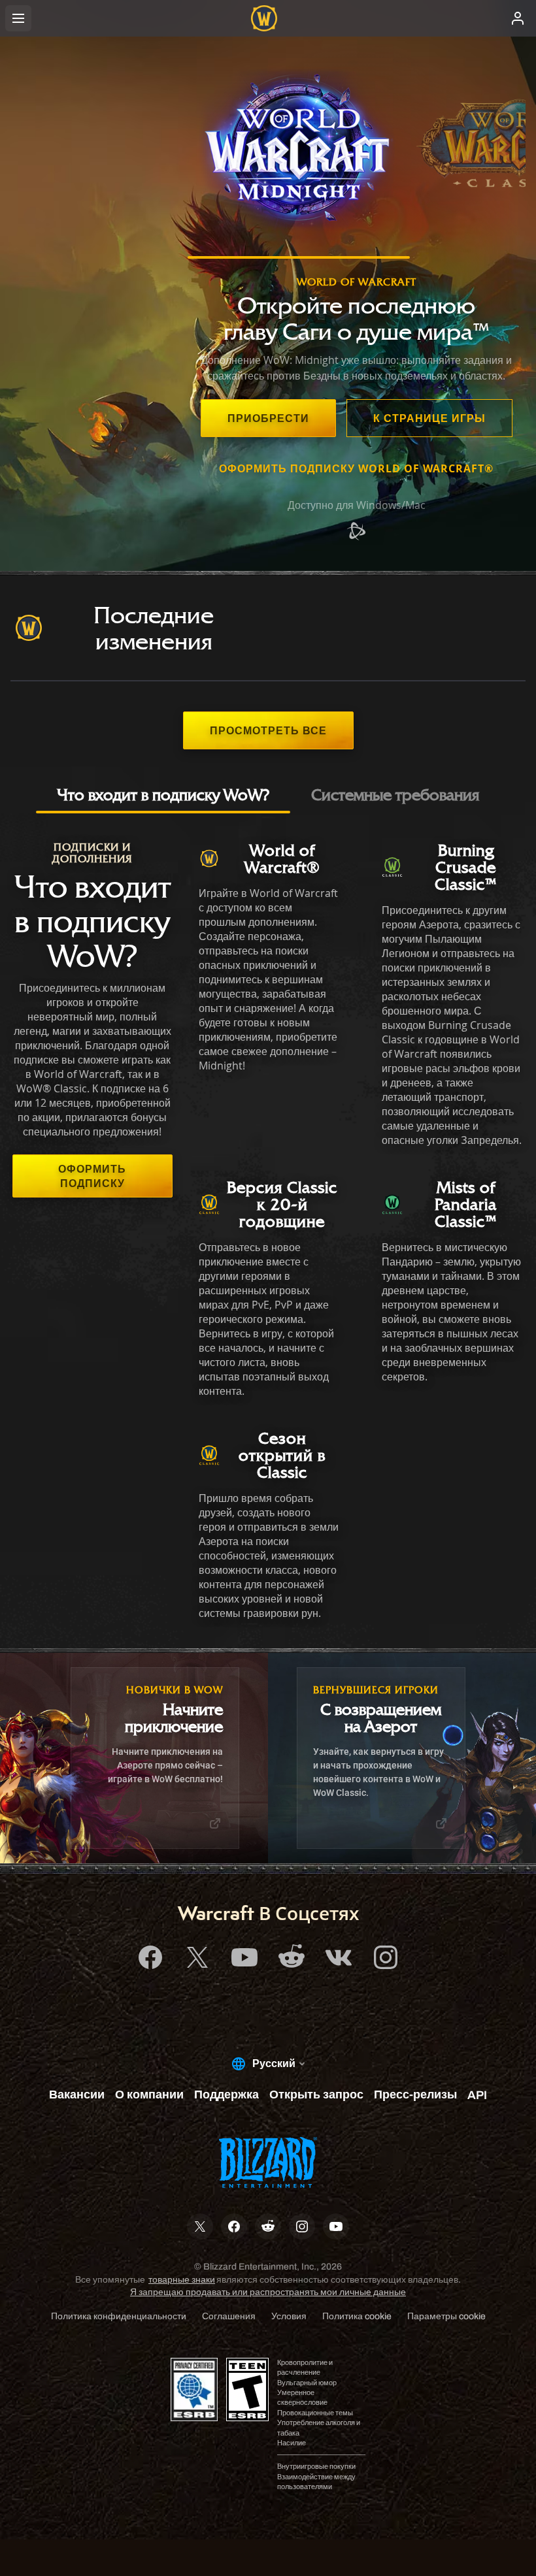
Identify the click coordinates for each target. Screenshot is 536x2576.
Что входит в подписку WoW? (163, 794)
